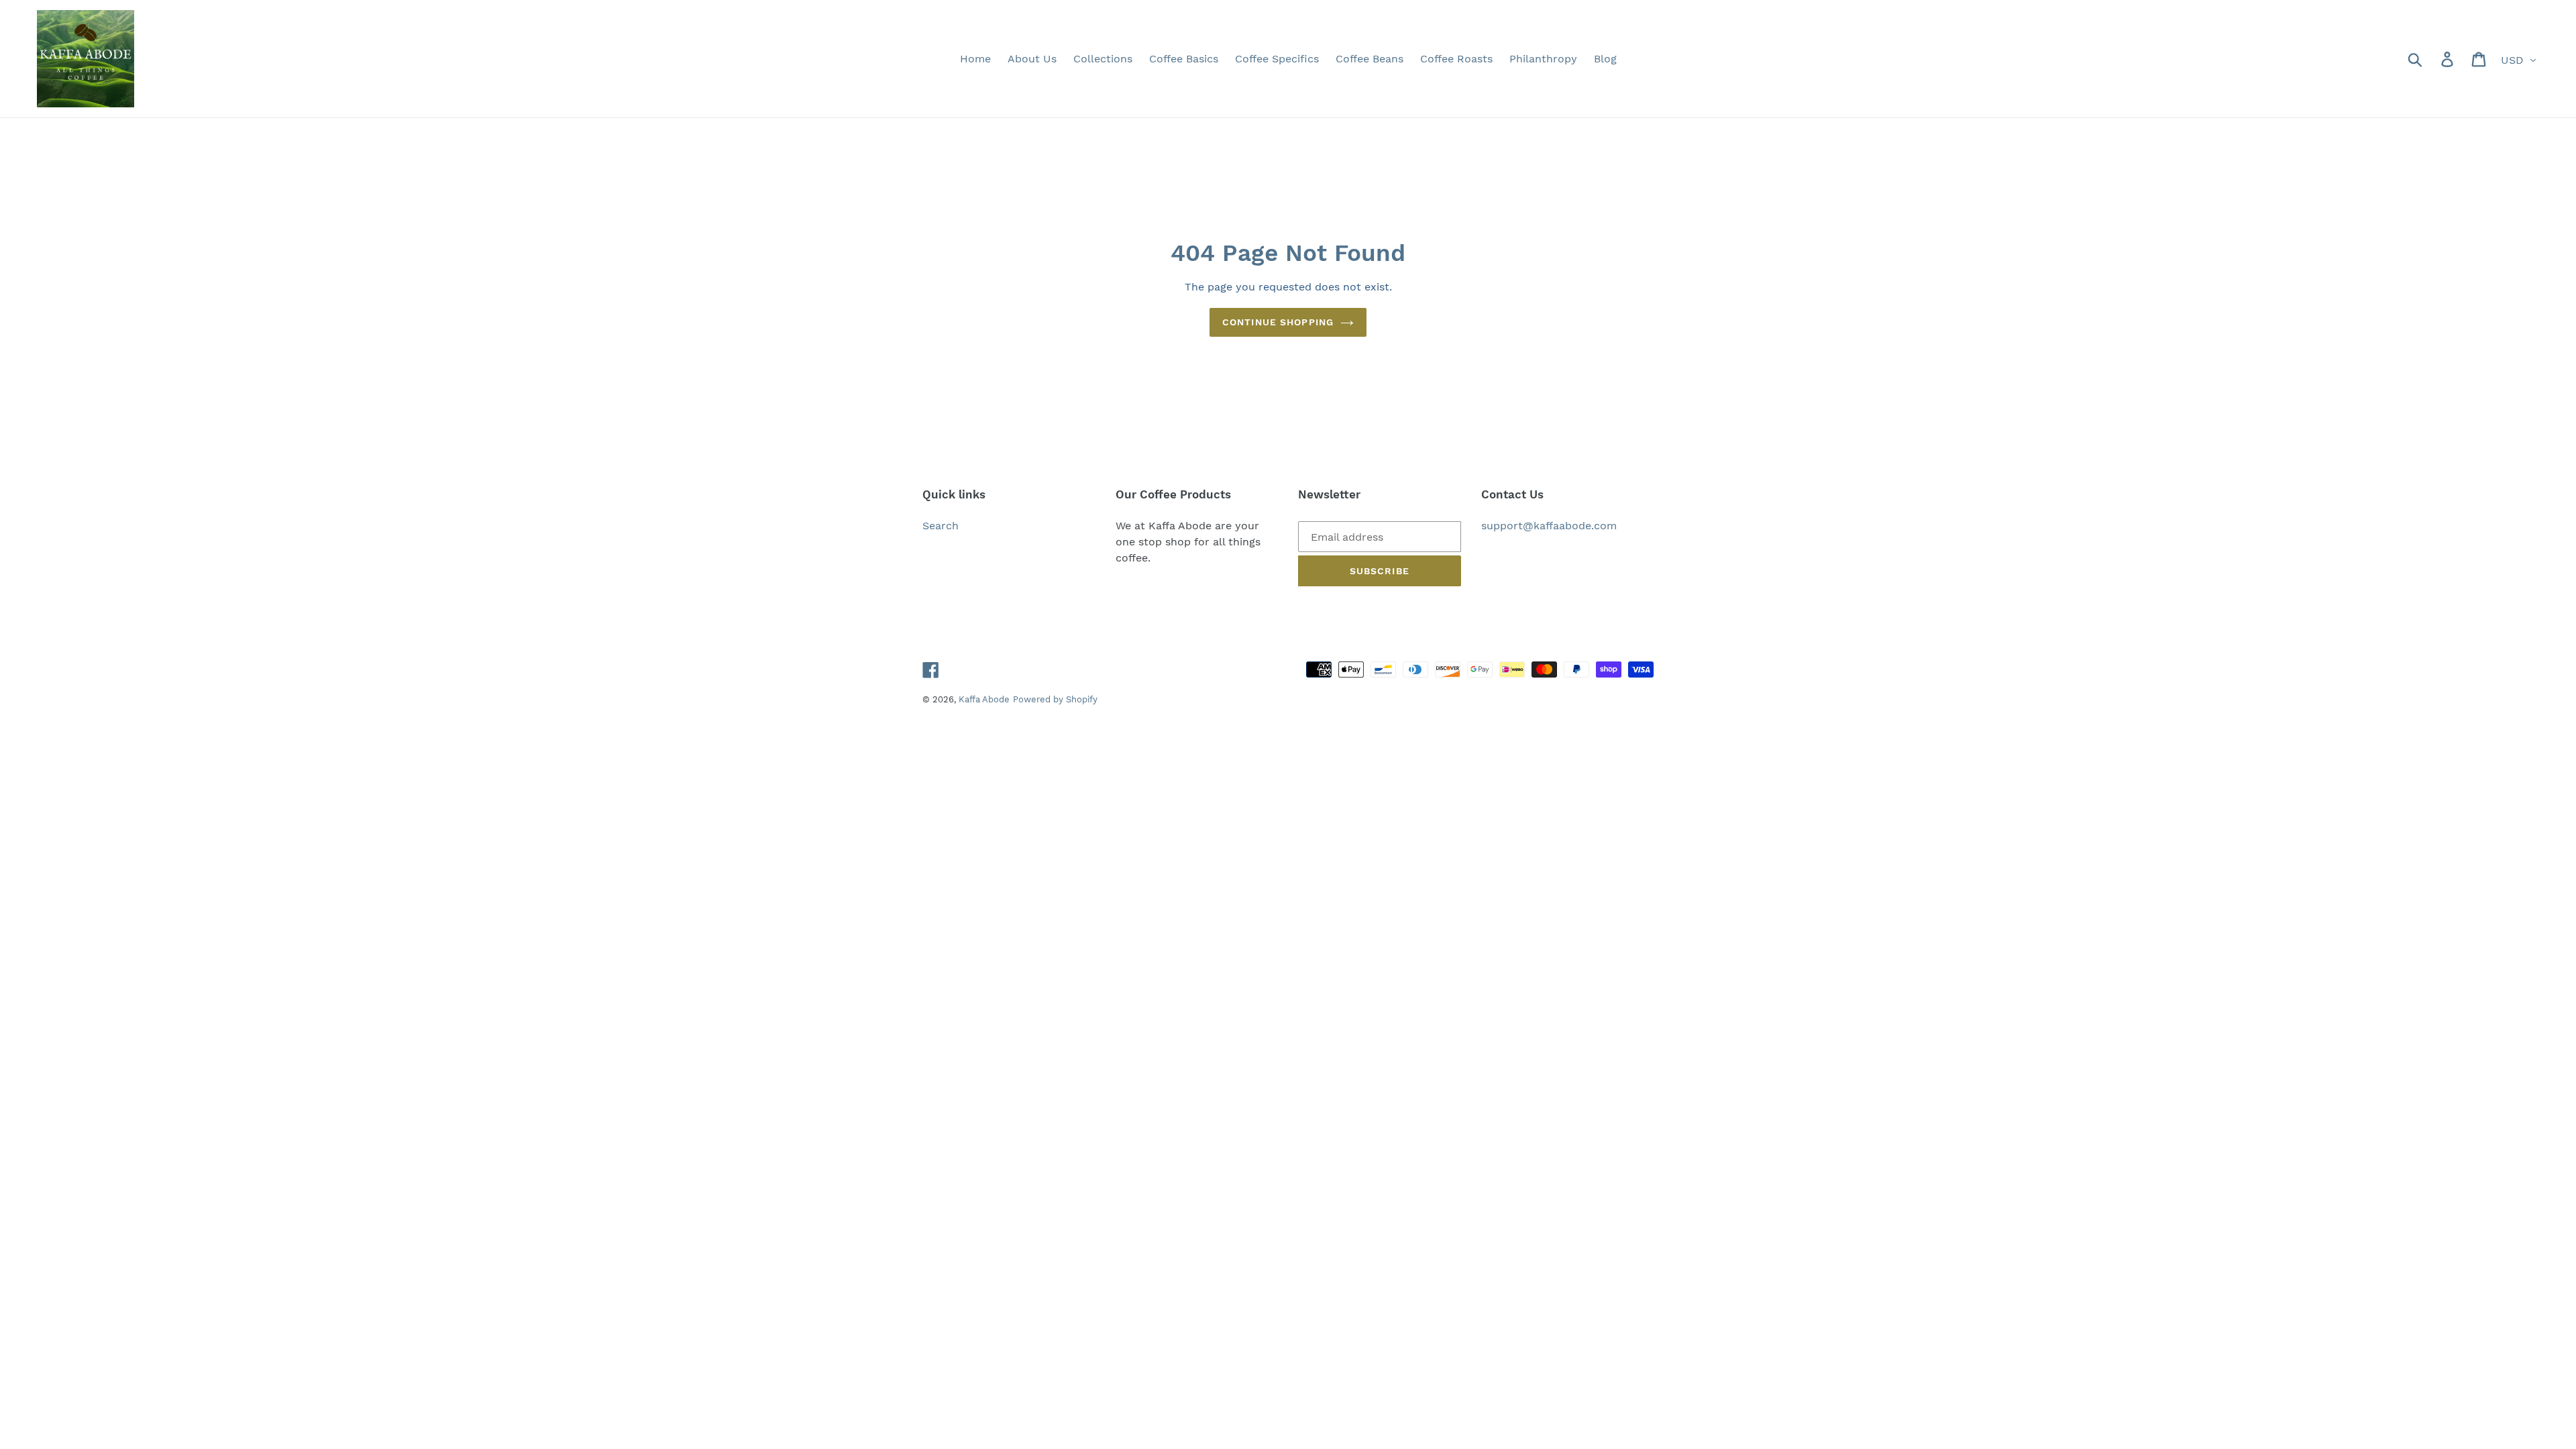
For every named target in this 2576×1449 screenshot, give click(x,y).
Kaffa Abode (984, 699)
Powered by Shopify (1055, 699)
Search (941, 526)
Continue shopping (1278, 322)
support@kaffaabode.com (1549, 526)
